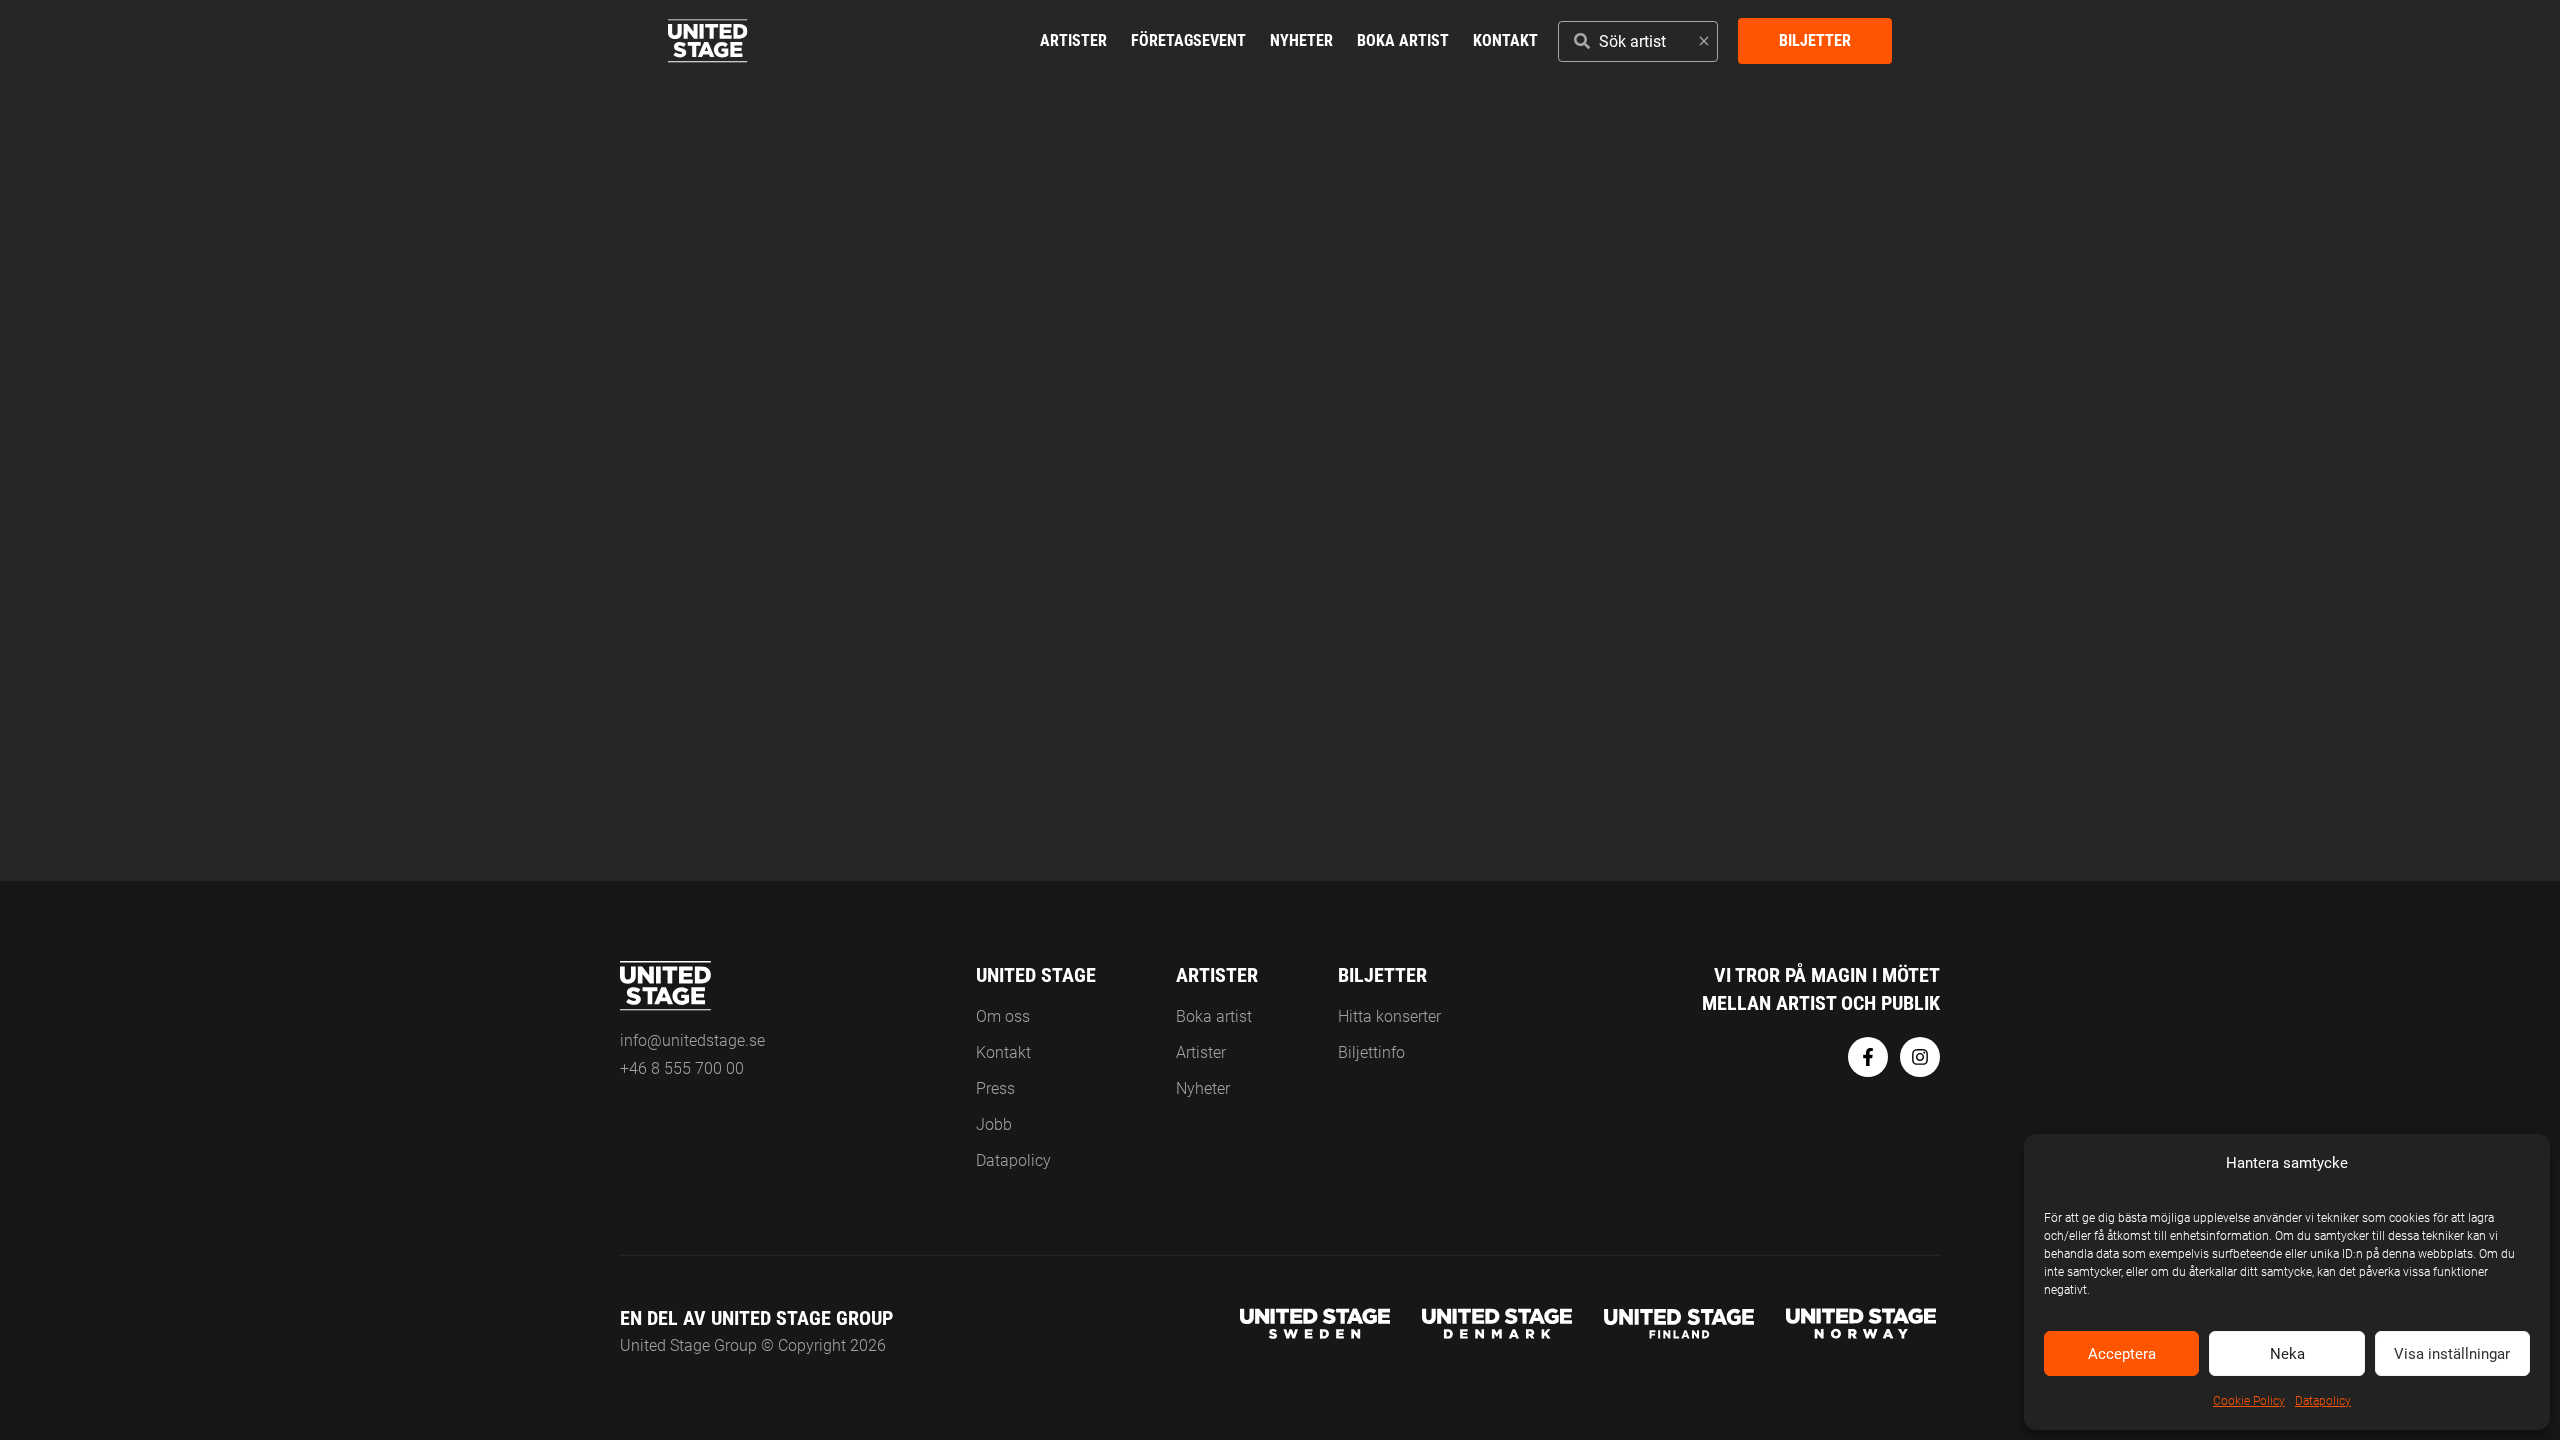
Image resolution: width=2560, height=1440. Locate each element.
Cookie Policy (2249, 1401)
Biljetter (1815, 40)
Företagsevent (1188, 40)
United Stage (1036, 975)
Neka (2287, 1354)
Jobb (994, 1124)
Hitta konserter (1389, 1016)
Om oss (1003, 1016)
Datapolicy (2323, 1401)
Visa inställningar (2452, 1354)
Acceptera (2122, 1354)
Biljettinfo (1371, 1052)
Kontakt (1505, 40)
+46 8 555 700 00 (682, 1068)
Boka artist (1403, 40)
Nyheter (1301, 40)
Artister (1073, 40)
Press (995, 1088)
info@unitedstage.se (692, 1040)
